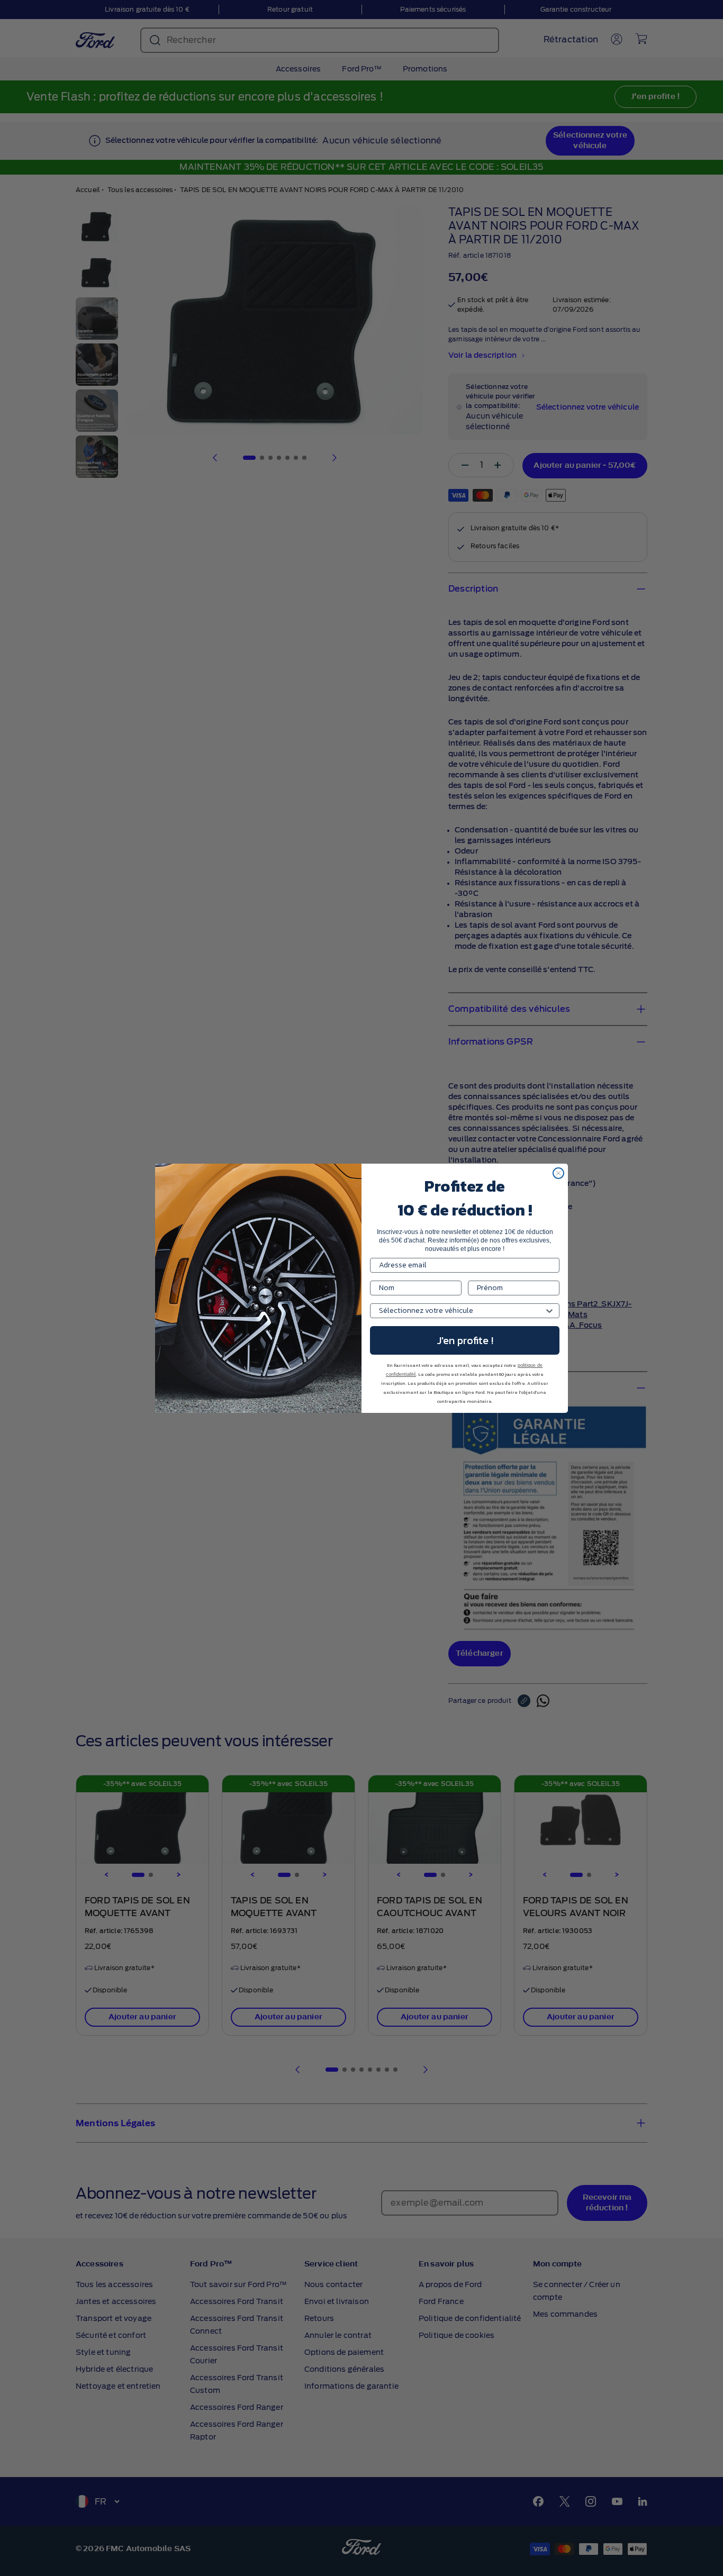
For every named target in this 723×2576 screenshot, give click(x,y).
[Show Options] (549, 1311)
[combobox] (462, 1311)
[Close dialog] (558, 1173)
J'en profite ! (465, 1340)
